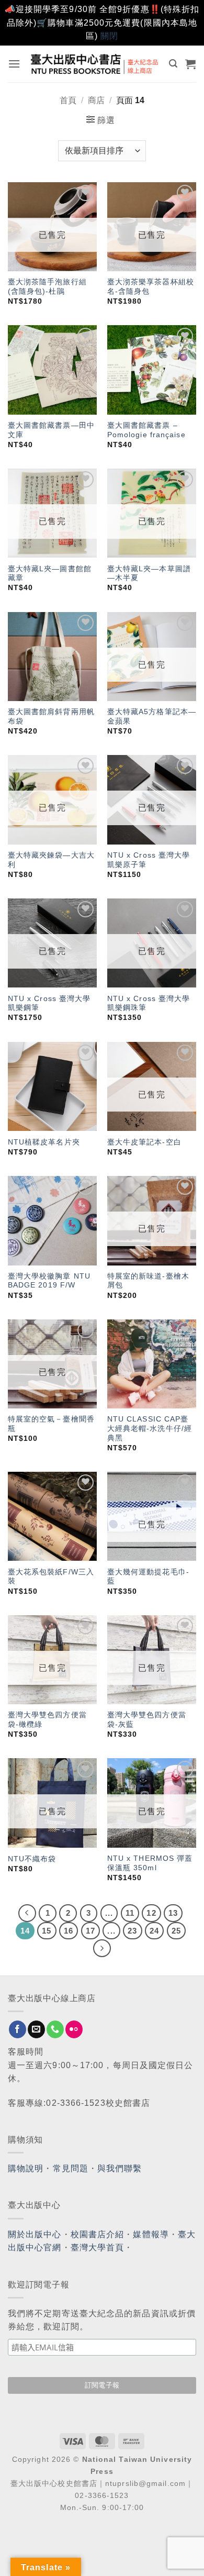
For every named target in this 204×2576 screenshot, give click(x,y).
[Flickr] (74, 2029)
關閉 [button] (109, 36)
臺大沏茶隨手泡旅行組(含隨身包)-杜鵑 (47, 287)
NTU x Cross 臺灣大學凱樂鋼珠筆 (149, 1003)
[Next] (102, 1948)
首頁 (68, 100)
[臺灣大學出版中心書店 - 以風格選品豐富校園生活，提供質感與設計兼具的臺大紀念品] (95, 64)
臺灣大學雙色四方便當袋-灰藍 (147, 1720)
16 (69, 1931)
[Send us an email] (36, 2029)
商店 (96, 100)
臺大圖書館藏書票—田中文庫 (51, 430)
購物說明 (26, 2168)
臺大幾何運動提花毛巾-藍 (148, 1577)
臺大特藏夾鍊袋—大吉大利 (51, 860)
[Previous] (27, 1913)
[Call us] (55, 2029)
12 (151, 1913)
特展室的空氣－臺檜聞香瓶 (51, 1424)
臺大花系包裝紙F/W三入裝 (51, 1577)
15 (47, 1931)
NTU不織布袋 (32, 1859)
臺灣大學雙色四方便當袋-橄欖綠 (47, 1720)
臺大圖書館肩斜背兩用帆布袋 (51, 717)
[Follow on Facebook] (18, 2029)
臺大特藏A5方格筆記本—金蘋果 (152, 717)
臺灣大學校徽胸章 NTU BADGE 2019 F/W (49, 1281)
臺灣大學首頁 (98, 2247)
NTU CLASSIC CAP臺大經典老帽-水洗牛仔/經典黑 (150, 1428)
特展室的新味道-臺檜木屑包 (148, 1281)
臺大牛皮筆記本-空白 (144, 1142)
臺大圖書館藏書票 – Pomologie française (146, 430)
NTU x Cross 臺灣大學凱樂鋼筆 (49, 1003)
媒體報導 (151, 2234)
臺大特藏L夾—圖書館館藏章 (50, 574)
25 (176, 1931)
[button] (14, 64)
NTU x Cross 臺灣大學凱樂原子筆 (149, 860)
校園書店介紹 (98, 2234)
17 (90, 1931)
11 (130, 1913)
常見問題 (71, 2168)
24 (154, 1931)
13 (173, 1913)
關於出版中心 (35, 2234)
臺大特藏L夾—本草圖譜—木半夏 (149, 574)
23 (132, 1931)
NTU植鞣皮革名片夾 (44, 1142)
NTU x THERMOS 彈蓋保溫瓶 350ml (150, 1863)
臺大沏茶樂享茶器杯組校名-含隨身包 (151, 287)
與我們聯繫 (120, 2168)
